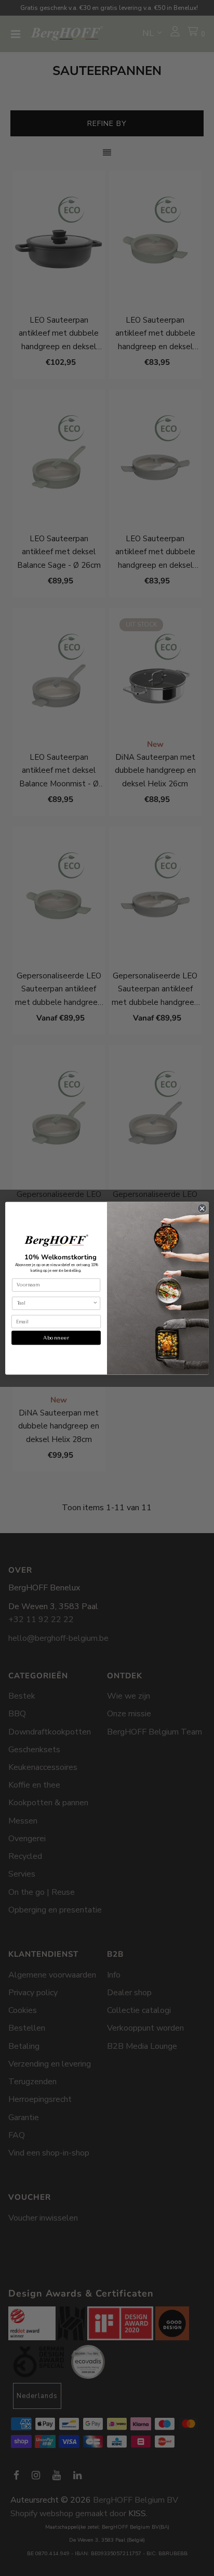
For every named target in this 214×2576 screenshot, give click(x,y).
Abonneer (56, 1337)
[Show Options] (95, 1303)
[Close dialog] (202, 1208)
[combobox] (55, 1303)
